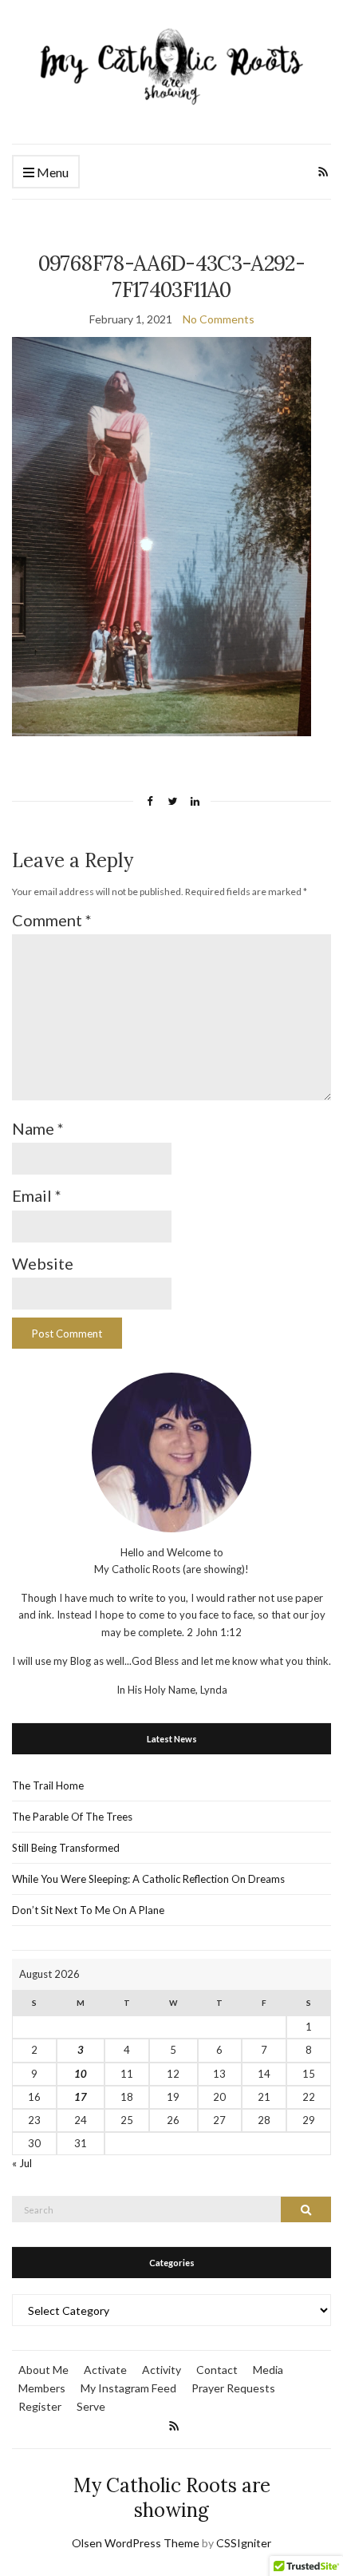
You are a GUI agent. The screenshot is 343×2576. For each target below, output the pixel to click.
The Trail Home (48, 1785)
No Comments (219, 319)
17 (81, 2097)
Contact (217, 2370)
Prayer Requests (233, 2388)
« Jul (22, 2163)
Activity (162, 2370)
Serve (91, 2406)
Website (43, 1263)
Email (37, 1195)
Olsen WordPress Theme (136, 2543)
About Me (43, 2370)
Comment (52, 920)
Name (38, 1128)
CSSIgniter (244, 2543)
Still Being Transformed (66, 1848)
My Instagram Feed (128, 2388)
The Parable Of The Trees (72, 1817)
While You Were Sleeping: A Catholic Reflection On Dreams (148, 1879)
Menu (51, 172)
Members (42, 2388)
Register (40, 2406)
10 (81, 2074)
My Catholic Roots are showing (172, 2498)
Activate (105, 2370)
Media (268, 2370)
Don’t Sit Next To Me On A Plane (88, 1910)
